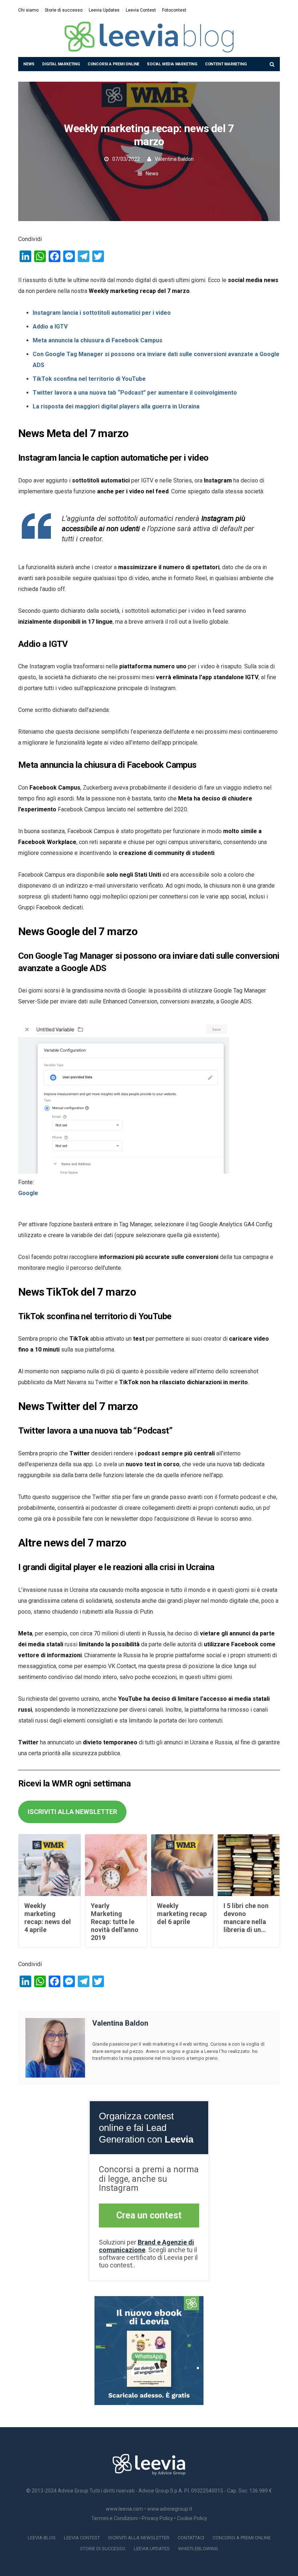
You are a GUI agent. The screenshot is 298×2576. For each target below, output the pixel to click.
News (29, 64)
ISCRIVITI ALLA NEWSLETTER (72, 1812)
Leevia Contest (141, 10)
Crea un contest (149, 2215)
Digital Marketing (61, 64)
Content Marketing (226, 64)
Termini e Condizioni (114, 2518)
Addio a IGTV (50, 327)
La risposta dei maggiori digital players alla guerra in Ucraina (116, 406)
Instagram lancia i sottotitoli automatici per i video (102, 313)
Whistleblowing (198, 2549)
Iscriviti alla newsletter (139, 2538)
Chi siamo (28, 10)
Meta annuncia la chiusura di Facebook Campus (98, 340)
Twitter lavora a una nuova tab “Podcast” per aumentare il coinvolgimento (135, 393)
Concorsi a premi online (113, 64)
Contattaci (191, 2538)
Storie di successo (64, 10)
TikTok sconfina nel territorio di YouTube (89, 379)
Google (28, 1193)
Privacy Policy (157, 2518)
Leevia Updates (104, 10)
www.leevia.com (124, 2509)
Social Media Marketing (172, 64)
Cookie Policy (192, 2518)
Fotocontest (174, 10)
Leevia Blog (42, 2538)
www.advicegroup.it (170, 2509)
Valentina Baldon (174, 159)
